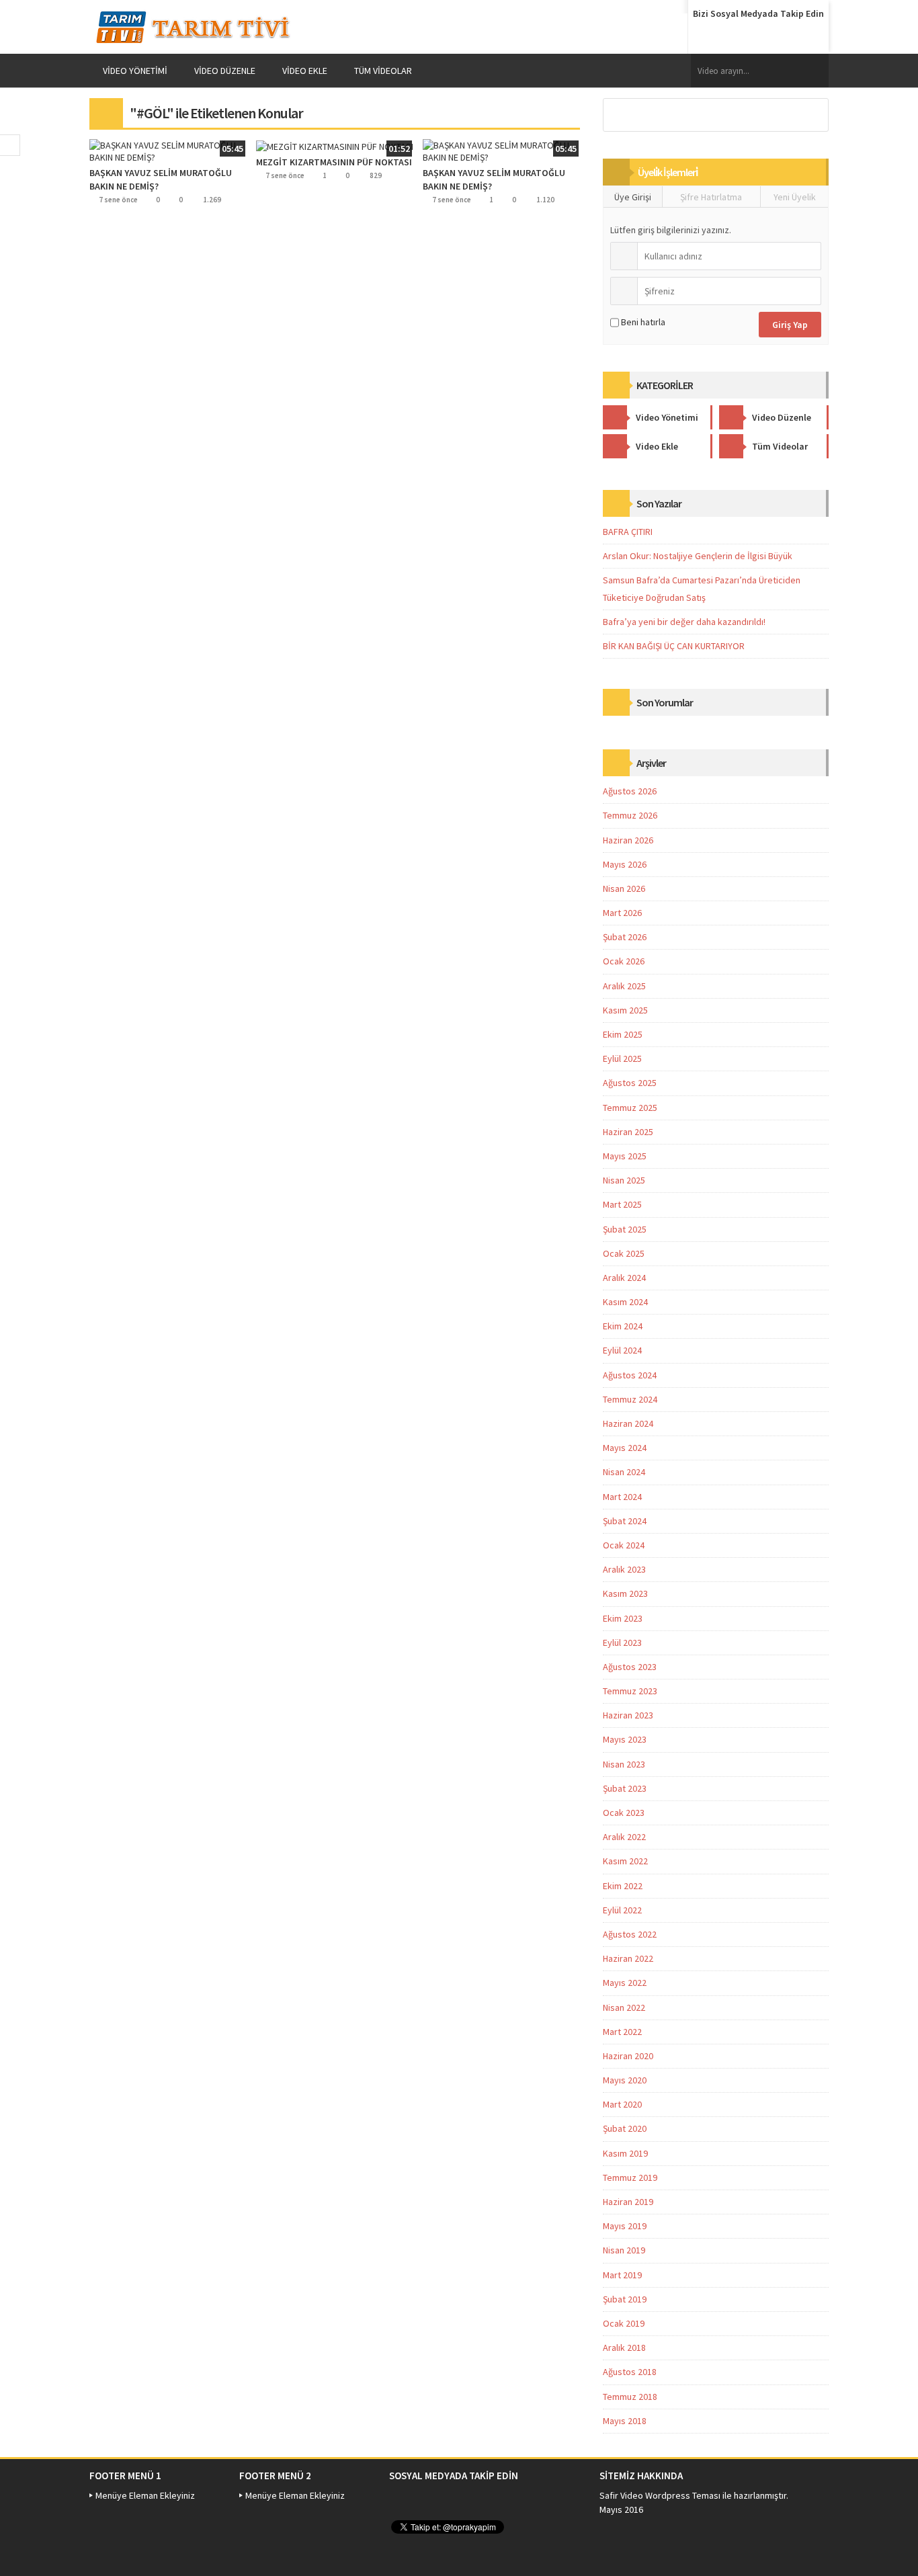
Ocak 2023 (624, 1813)
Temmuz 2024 (630, 1399)
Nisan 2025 (624, 1180)
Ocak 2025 (624, 1253)
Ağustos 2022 (630, 1934)
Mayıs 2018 (625, 2421)
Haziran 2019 (628, 2202)
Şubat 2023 (625, 1788)
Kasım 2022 (625, 1861)
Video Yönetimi (135, 71)
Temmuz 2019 (630, 2177)
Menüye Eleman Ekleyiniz (145, 2495)
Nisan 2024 (624, 1472)
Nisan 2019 (624, 2250)
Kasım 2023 (625, 1593)
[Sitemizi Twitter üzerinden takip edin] (731, 36)
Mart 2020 (622, 2104)
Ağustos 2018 (630, 2372)
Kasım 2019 (625, 2153)
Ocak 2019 (624, 2323)
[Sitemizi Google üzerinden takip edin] (757, 36)
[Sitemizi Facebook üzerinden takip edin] (706, 36)
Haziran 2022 (628, 1958)
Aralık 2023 (624, 1569)
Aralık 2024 (624, 1278)
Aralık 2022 (624, 1837)
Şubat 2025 (625, 1229)
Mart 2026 (622, 913)
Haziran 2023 (628, 1715)
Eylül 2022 (622, 1910)
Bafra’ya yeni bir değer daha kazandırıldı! (684, 622)
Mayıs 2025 (625, 1156)
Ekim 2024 (623, 1326)
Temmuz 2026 (630, 815)
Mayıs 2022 (625, 1983)
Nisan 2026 (624, 888)
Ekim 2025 (623, 1034)
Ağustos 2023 (630, 1667)
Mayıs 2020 (625, 2080)
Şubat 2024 (625, 1521)
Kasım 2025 (625, 1010)
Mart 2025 (622, 1204)
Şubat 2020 (625, 2128)
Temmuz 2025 (630, 1108)
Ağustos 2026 (630, 791)
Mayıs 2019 (625, 2226)
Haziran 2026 (628, 840)
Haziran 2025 (628, 1132)
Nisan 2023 (624, 1764)
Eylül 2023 (622, 1643)
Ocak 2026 (624, 961)
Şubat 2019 (625, 2299)
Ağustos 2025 (630, 1083)
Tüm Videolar (383, 71)
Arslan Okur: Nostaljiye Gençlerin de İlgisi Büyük (698, 556)
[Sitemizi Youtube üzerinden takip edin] (782, 36)
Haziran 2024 (628, 1423)
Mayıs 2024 (625, 1448)
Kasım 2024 (625, 1302)
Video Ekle (305, 71)
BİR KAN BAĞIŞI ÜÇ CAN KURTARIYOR (674, 646)
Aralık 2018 (624, 2348)
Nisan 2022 (624, 2007)
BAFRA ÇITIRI (628, 532)
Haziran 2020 (628, 2056)
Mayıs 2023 (625, 1739)
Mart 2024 (622, 1497)
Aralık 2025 (624, 986)
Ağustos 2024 (630, 1375)
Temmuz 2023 (630, 1691)
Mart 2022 (622, 2032)
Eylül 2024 (622, 1350)
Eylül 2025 (622, 1058)
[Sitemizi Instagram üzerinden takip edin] (808, 36)
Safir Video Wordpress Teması (660, 2495)
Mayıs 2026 (625, 864)
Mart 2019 (622, 2275)
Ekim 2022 (623, 1886)
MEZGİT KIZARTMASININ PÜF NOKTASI (334, 162)
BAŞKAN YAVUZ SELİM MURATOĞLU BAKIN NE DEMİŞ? (161, 179)
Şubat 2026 (625, 937)
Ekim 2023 (623, 1618)
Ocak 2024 (624, 1545)
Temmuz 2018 (630, 2397)
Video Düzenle (225, 71)
